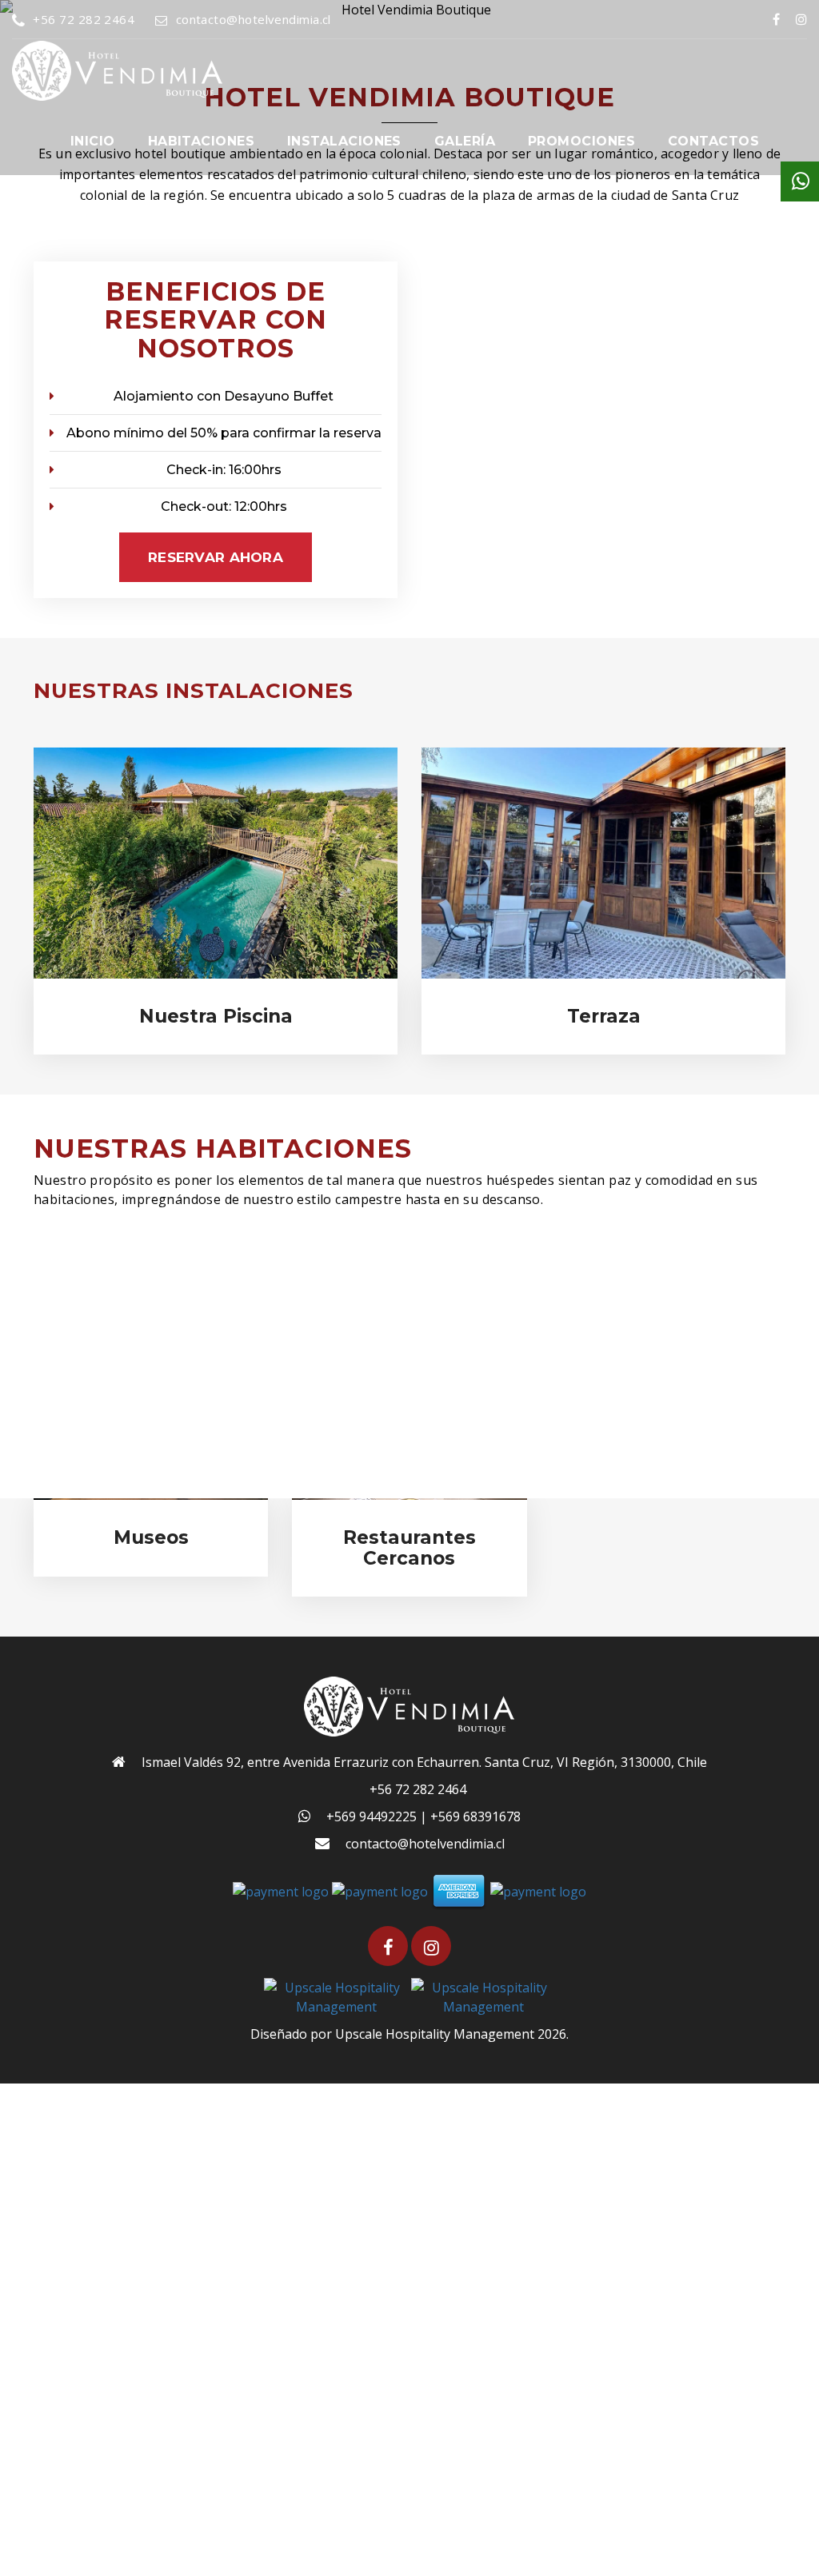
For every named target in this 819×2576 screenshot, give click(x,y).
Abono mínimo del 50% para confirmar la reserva (224, 433)
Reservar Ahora (216, 557)
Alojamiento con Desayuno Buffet (224, 396)
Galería (465, 141)
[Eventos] (216, 863)
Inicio (93, 141)
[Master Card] (281, 1890)
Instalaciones (344, 141)
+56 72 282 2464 (84, 19)
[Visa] (380, 1890)
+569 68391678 (475, 1816)
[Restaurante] (603, 863)
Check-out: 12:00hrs (224, 506)
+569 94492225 (372, 1816)
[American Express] (459, 1890)
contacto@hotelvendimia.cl (254, 19)
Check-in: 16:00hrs (224, 470)
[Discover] (538, 1890)
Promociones (581, 141)
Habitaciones (201, 141)
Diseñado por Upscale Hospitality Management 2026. (409, 2034)
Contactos (713, 141)
